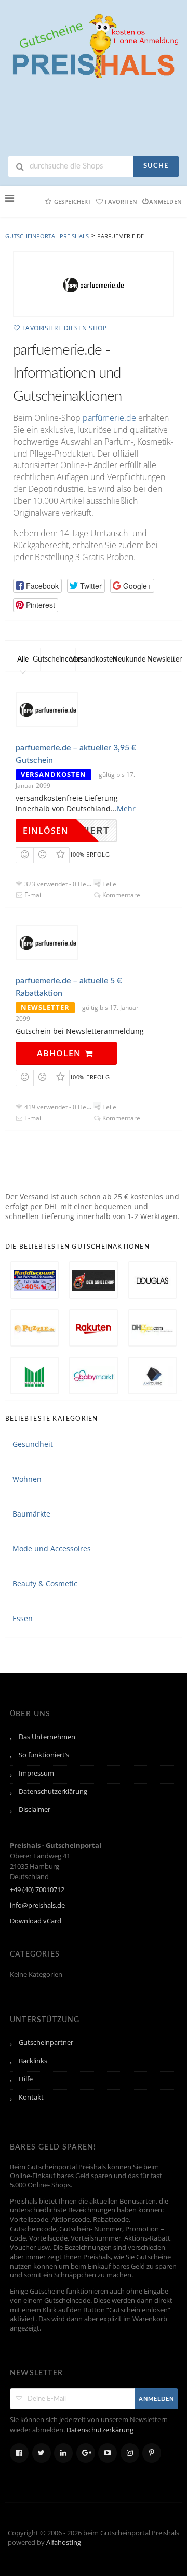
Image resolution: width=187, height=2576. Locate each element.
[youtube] (108, 2453)
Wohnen (27, 1479)
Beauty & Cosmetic (45, 1583)
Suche (156, 166)
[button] (37, 586)
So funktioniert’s (44, 1755)
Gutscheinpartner (46, 2043)
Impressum (36, 1773)
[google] (86, 2453)
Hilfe (26, 2079)
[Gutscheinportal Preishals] (94, 44)
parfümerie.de (109, 418)
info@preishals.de (37, 1905)
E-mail (33, 895)
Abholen (60, 1053)
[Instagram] (130, 2453)
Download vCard (36, 1921)
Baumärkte (31, 1514)
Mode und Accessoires (52, 1549)
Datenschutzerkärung (100, 2430)
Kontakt (31, 2097)
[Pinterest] (152, 2453)
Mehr (126, 808)
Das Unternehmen (47, 1737)
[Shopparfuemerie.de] (94, 284)
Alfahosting (64, 2542)
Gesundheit (33, 1444)
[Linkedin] (63, 2453)
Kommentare (121, 895)
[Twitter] (42, 2453)
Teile (109, 884)
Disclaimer (35, 1810)
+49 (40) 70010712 (37, 1890)
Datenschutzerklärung (53, 1791)
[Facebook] (19, 2453)
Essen (23, 1618)
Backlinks (33, 2061)
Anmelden (165, 202)
